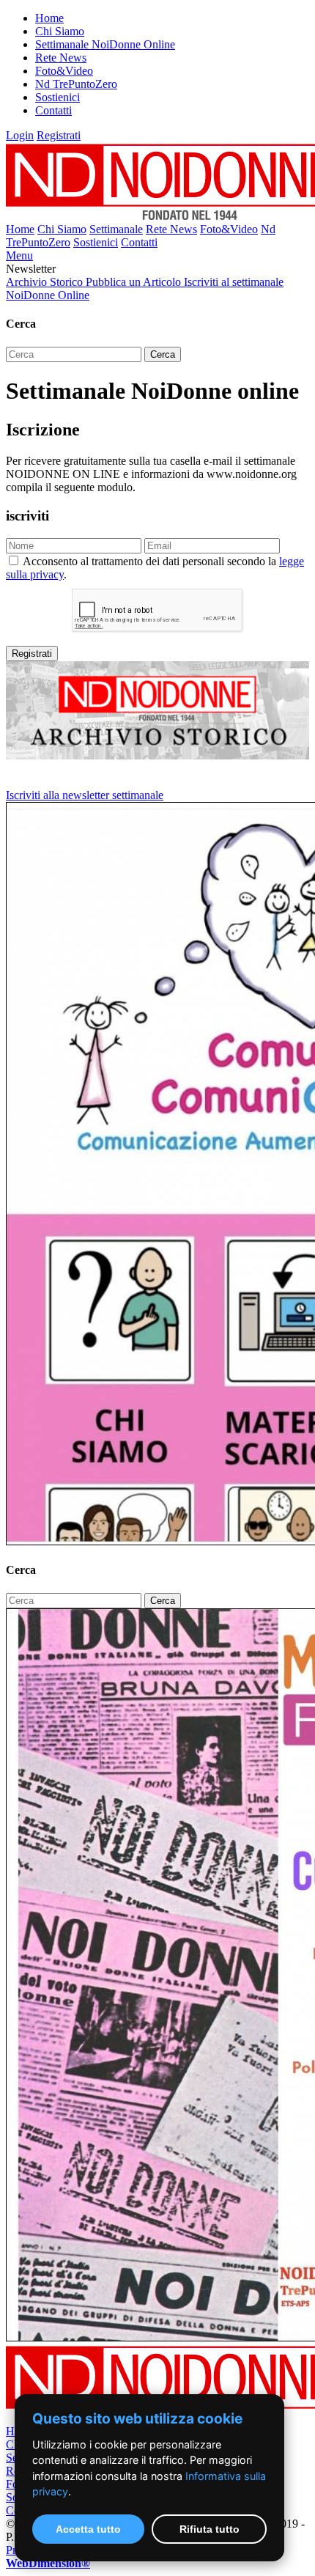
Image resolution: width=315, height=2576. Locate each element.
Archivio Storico (46, 282)
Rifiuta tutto (210, 2529)
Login (20, 135)
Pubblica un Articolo (135, 282)
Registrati (59, 135)
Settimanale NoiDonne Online (105, 44)
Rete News (61, 58)
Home (49, 18)
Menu (19, 255)
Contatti (53, 110)
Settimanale (116, 229)
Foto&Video (64, 71)
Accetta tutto (88, 2529)
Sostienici (58, 97)
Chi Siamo (60, 31)
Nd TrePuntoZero (76, 84)
